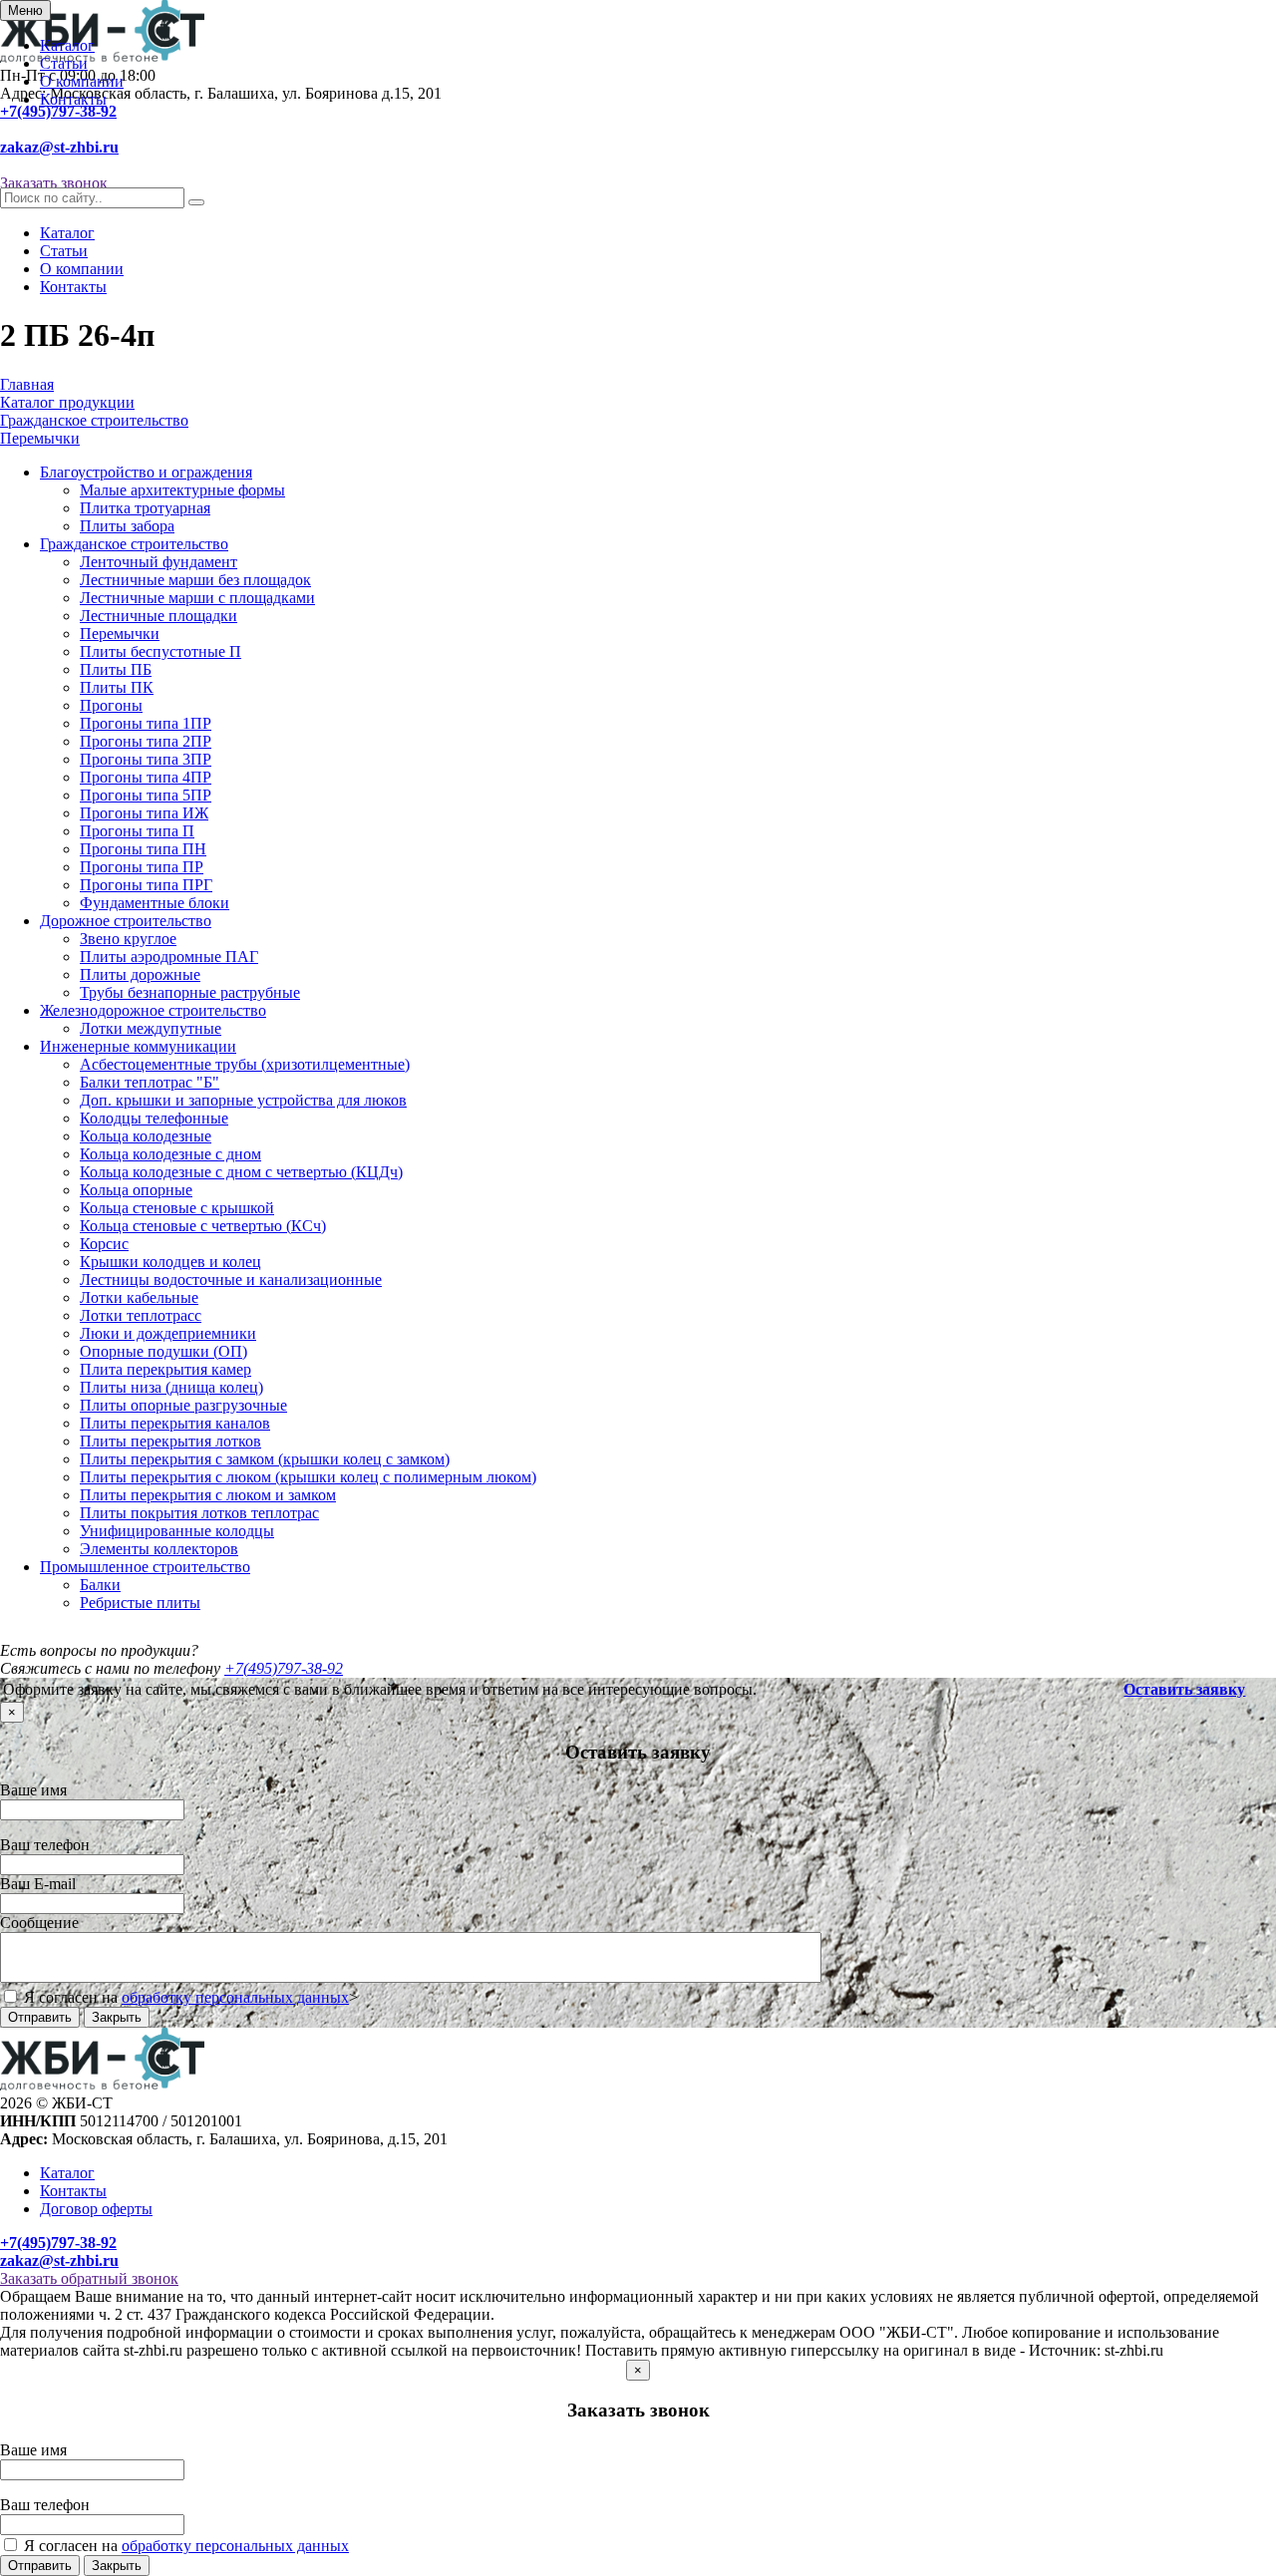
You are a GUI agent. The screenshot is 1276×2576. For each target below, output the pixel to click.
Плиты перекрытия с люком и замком (208, 1495)
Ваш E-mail (38, 1884)
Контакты (73, 99)
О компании (82, 81)
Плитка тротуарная (145, 508)
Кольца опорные (136, 1190)
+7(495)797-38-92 (58, 111)
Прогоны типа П (137, 831)
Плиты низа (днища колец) (171, 1387)
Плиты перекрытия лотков (170, 1441)
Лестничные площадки (159, 616)
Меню (25, 10)
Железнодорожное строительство (153, 1010)
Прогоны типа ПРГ (146, 885)
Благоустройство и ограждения (146, 472)
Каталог (67, 45)
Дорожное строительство (126, 921)
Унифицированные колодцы (177, 1531)
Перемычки (120, 634)
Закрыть (117, 2017)
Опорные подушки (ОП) (163, 1351)
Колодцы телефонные (154, 1118)
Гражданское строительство (134, 544)
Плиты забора (127, 526)
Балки (100, 1585)
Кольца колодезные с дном (170, 1154)
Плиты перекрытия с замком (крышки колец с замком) (265, 1459)
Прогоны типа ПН (143, 849)
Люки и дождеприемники (168, 1333)
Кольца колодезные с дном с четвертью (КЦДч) (241, 1172)
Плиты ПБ (116, 669)
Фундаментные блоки (155, 903)
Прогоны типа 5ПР (146, 795)
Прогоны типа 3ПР (146, 759)
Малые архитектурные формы (182, 490)
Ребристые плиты (140, 1603)
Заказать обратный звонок (89, 2278)
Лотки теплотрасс (141, 1315)
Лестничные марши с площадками (197, 598)
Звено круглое (128, 939)
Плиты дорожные (140, 974)
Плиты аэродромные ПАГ (169, 957)
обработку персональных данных (235, 1997)
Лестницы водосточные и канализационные (231, 1280)
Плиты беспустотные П (160, 651)
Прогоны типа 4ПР (146, 777)
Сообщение (39, 1923)
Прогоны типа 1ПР (146, 723)
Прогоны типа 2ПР (146, 741)
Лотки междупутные (151, 1028)
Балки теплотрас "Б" (150, 1082)
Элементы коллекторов (159, 1549)
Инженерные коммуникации (138, 1046)
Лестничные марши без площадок (195, 580)
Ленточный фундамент (159, 562)
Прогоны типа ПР (142, 867)
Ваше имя (33, 1790)
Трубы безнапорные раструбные (190, 992)
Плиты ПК (117, 687)
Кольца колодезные (146, 1136)
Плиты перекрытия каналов (175, 1423)
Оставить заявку (1184, 1689)
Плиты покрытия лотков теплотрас (199, 1513)
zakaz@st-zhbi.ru (59, 147)
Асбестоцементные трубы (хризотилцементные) (245, 1064)
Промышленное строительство (145, 1567)
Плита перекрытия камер (165, 1369)
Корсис (104, 1244)
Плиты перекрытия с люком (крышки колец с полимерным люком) (308, 1477)
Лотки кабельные (139, 1297)
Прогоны (111, 705)
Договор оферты (96, 2209)
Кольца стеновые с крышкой (177, 1208)
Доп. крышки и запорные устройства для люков (243, 1100)
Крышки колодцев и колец (170, 1262)
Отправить (40, 2017)
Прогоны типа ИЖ (144, 813)
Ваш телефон (45, 1845)
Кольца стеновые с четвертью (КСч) (203, 1226)
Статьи (64, 63)
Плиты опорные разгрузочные (183, 1405)
